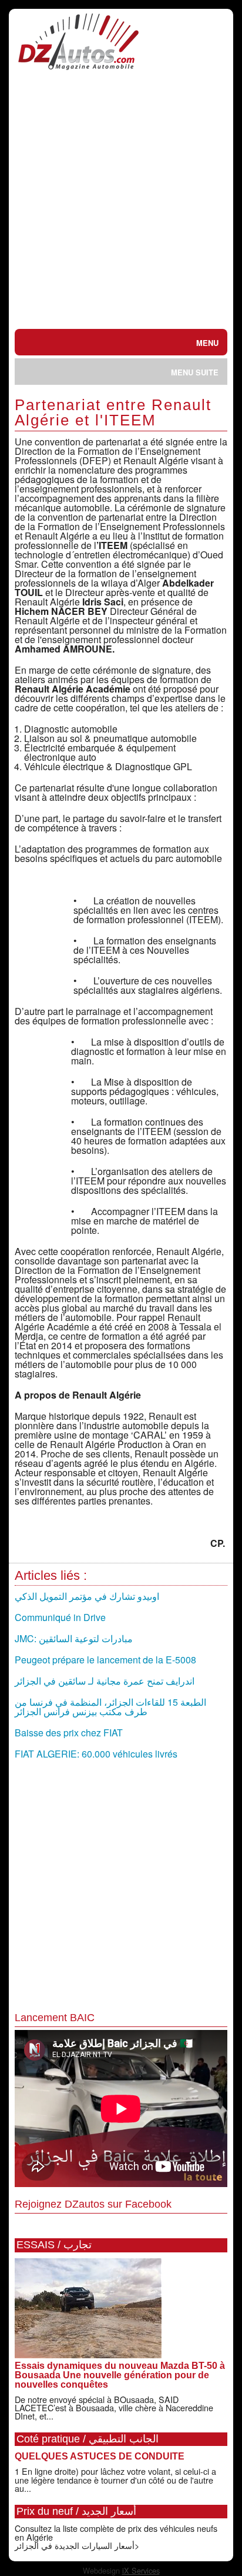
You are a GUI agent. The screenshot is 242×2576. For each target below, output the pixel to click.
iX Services (141, 2570)
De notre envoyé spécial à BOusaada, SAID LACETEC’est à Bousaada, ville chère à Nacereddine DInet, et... (114, 2408)
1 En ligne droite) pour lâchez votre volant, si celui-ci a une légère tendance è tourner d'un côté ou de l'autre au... (115, 2480)
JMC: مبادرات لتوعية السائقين (74, 1638)
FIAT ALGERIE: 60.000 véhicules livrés (96, 1754)
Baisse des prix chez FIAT (69, 1733)
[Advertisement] (121, 202)
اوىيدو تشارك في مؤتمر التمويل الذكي (87, 1596)
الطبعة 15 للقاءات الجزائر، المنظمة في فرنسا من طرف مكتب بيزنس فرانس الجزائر (110, 1707)
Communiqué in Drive (60, 1617)
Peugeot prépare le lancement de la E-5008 (105, 1660)
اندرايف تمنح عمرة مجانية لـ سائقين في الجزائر (105, 1681)
